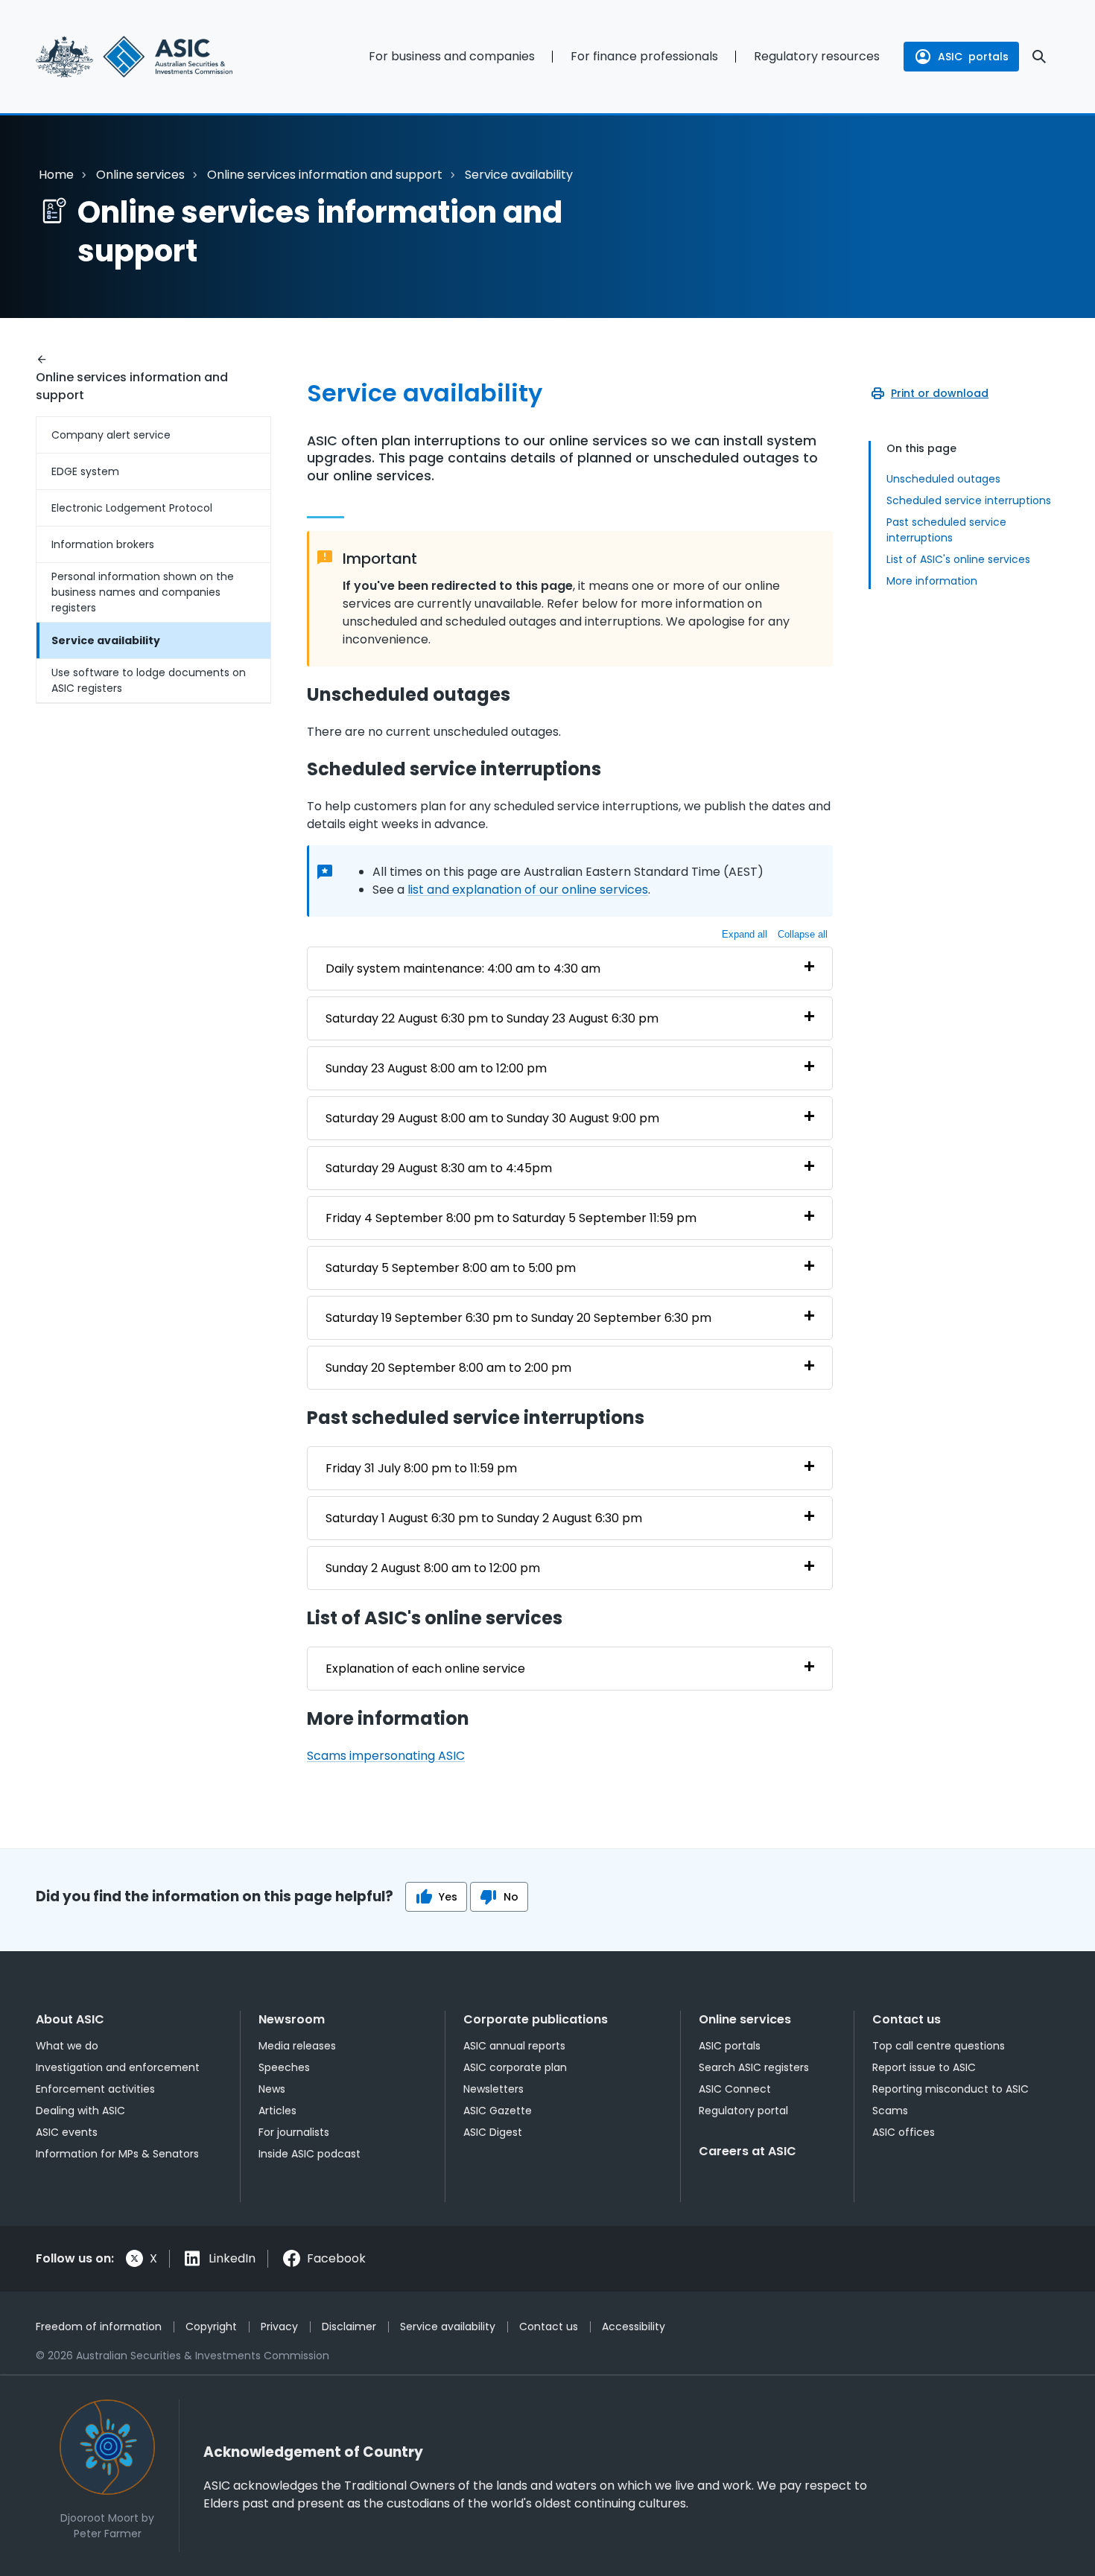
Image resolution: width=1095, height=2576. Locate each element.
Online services (140, 175)
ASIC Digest (493, 2132)
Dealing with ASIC (80, 2111)
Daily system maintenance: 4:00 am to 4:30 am (463, 969)
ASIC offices (904, 2132)
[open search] (1039, 57)
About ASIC (70, 2019)
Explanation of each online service (425, 1669)
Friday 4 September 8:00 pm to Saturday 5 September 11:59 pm (511, 1218)
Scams (890, 2111)
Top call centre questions (939, 2046)
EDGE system (85, 471)
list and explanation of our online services (528, 890)
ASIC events (67, 2132)
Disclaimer (349, 2327)
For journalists (294, 2132)
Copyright (211, 2327)
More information (932, 581)
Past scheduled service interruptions (946, 530)
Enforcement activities (95, 2089)
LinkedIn (232, 2258)
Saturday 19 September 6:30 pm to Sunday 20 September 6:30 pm (518, 1318)
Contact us (907, 2019)
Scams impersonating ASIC (386, 1756)
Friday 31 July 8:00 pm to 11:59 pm (421, 1468)
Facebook (336, 2258)
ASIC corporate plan (515, 2067)
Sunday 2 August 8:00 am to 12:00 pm (433, 1568)
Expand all (745, 934)
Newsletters (493, 2089)
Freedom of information (99, 2327)
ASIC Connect (735, 2089)
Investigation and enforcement (118, 2067)
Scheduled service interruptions (969, 500)
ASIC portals (730, 2046)
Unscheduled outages (943, 479)
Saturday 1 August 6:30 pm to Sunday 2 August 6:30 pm (484, 1518)
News (272, 2089)
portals (973, 57)
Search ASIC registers (754, 2067)
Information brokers (103, 544)
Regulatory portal (743, 2111)
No (511, 1897)
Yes (448, 1897)
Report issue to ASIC (924, 2067)
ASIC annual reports (514, 2046)
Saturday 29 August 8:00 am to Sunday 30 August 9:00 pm (492, 1118)
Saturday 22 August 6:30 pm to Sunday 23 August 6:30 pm (492, 1018)
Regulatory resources (817, 56)
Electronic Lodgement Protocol (132, 508)
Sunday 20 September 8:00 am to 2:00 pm (448, 1368)
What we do (67, 2046)
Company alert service (111, 435)
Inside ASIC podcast (310, 2154)
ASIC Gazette (498, 2111)
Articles (277, 2111)
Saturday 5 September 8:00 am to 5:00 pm (451, 1268)
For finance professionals (644, 56)
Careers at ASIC (748, 2151)
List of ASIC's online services (958, 559)
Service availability (106, 640)
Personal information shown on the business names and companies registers (143, 592)
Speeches (284, 2067)
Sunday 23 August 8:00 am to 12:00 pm (436, 1068)
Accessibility (634, 2327)
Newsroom (292, 2019)
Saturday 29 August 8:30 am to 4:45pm (439, 1168)
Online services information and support (325, 175)
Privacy (279, 2327)
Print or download (940, 393)
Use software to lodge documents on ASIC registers (149, 680)
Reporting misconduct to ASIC (950, 2089)
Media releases (297, 2046)
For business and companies (452, 56)
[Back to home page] (153, 57)
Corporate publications (536, 2019)
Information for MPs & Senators (117, 2154)
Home (56, 175)
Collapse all (803, 934)
